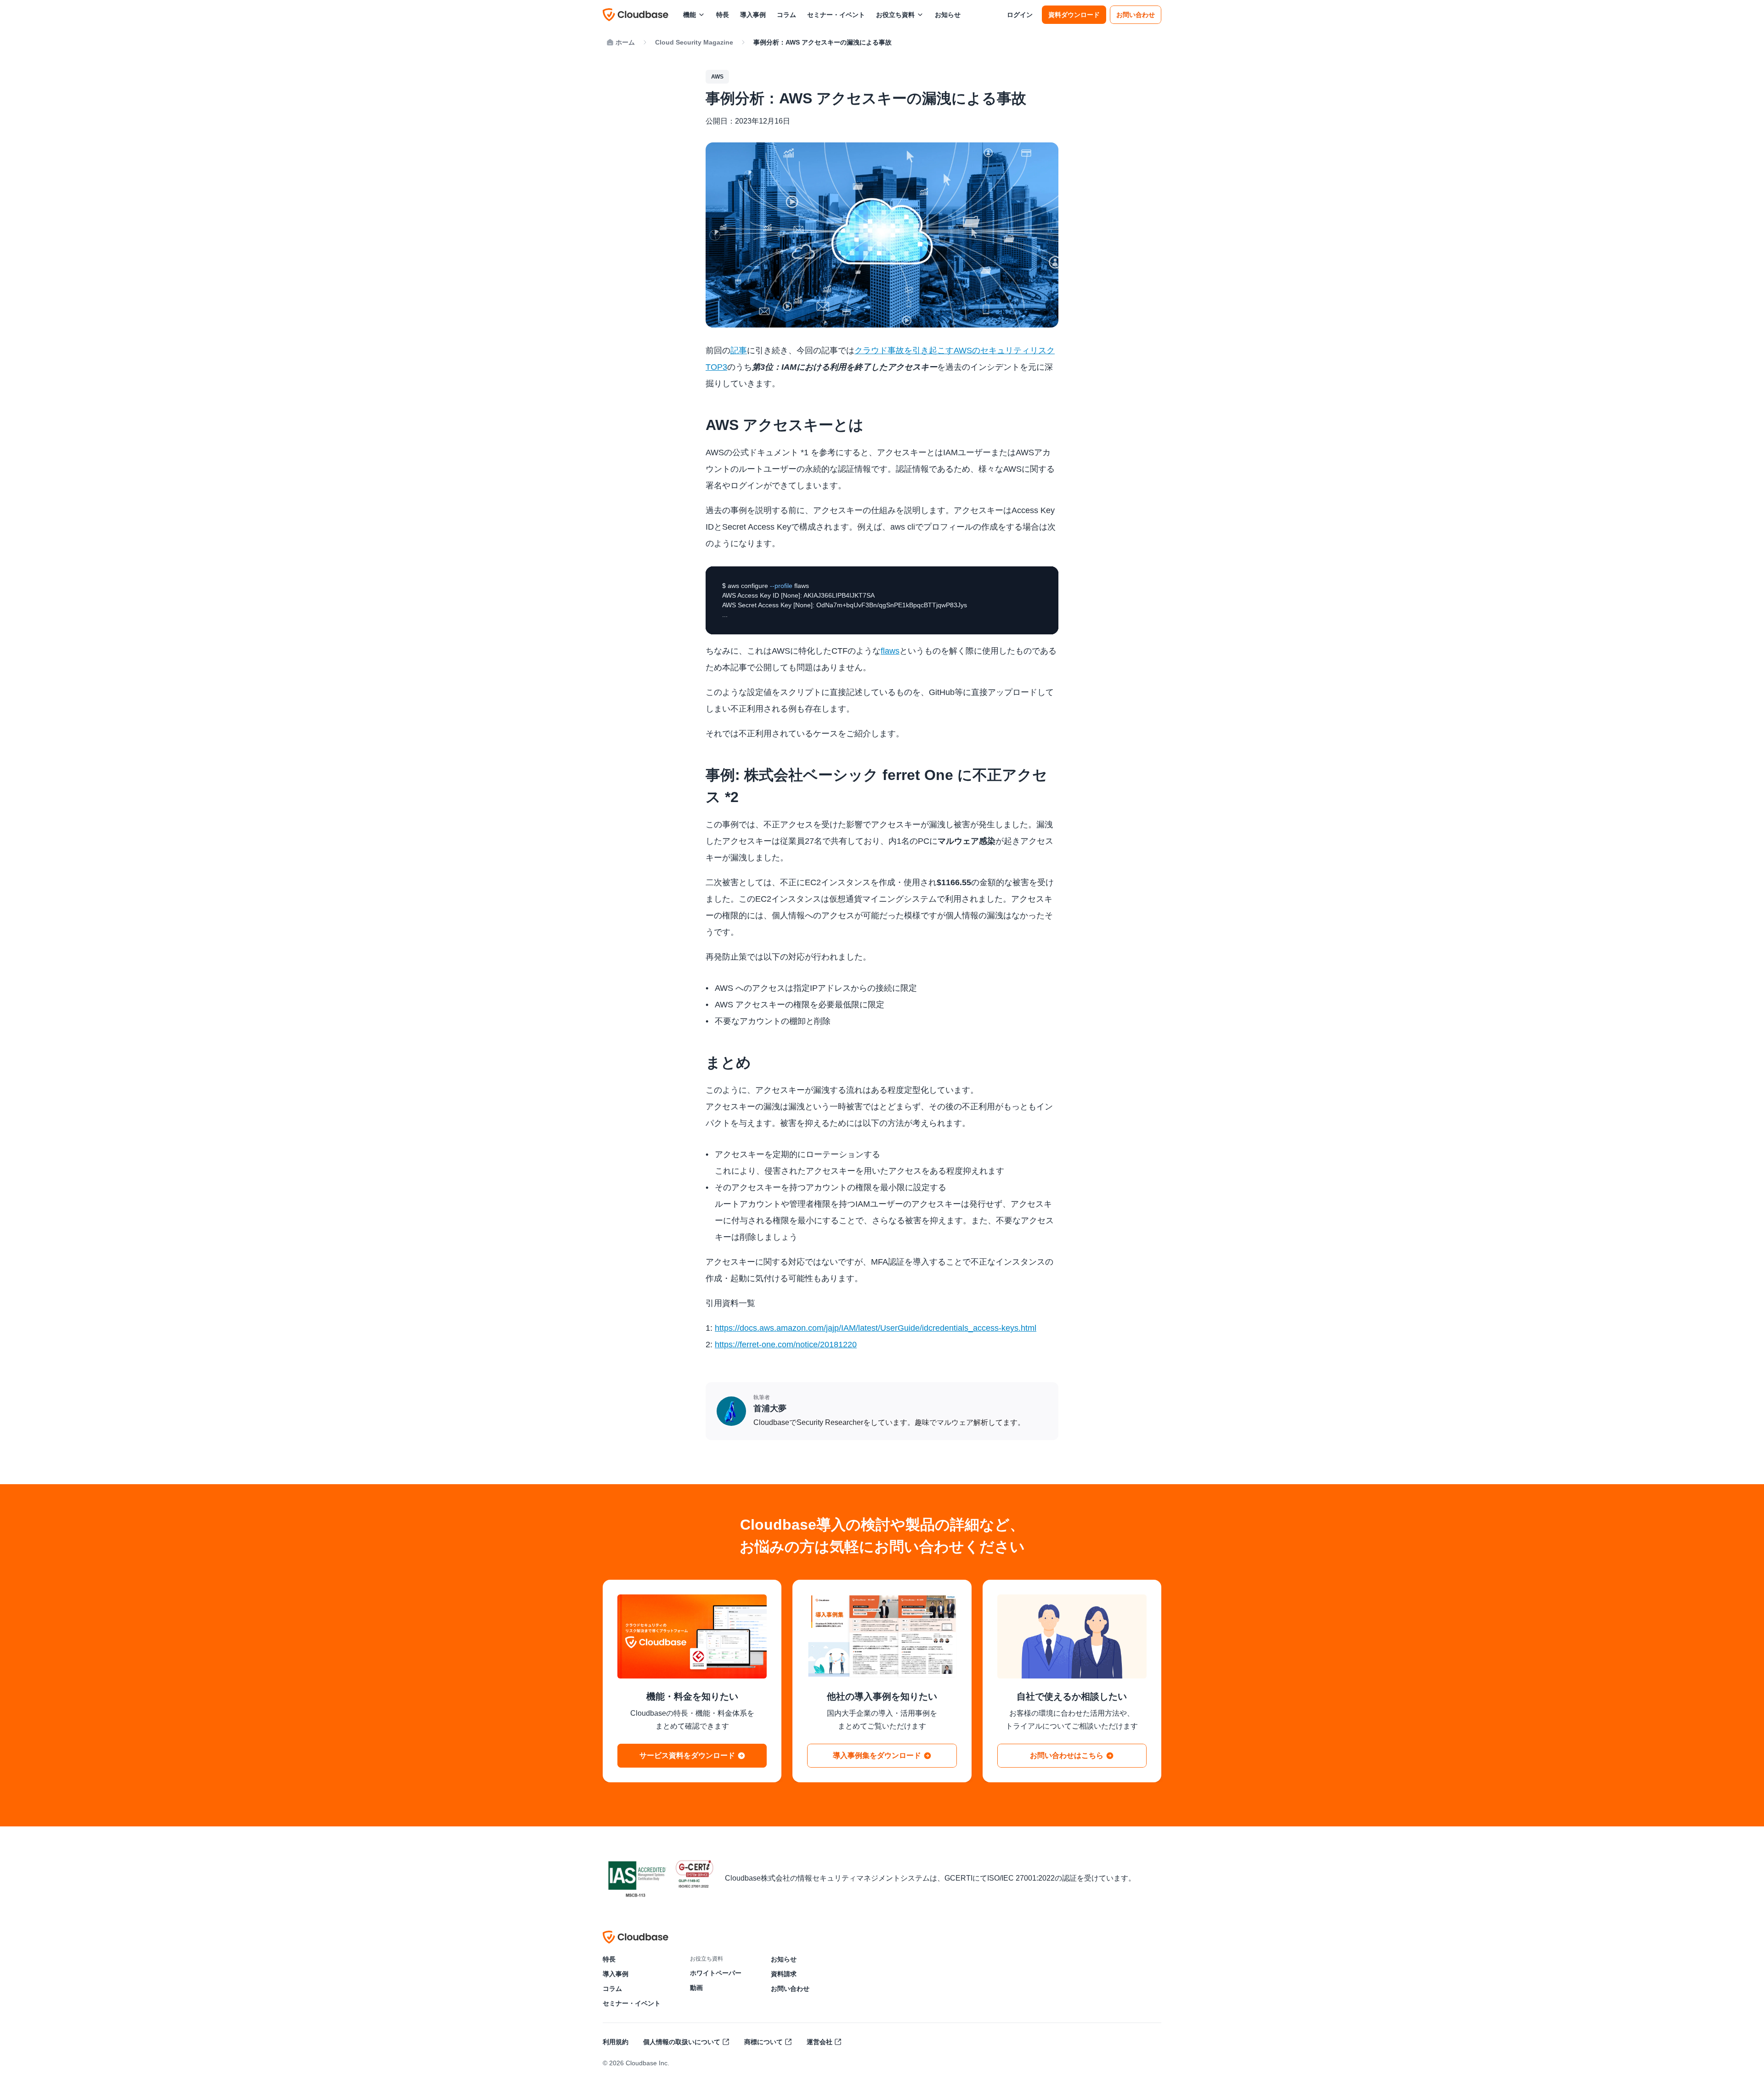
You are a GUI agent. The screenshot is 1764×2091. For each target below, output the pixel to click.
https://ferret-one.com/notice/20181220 (786, 1345)
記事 (739, 350)
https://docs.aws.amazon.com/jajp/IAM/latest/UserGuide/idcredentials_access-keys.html (876, 1328)
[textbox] (882, 600)
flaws (890, 651)
